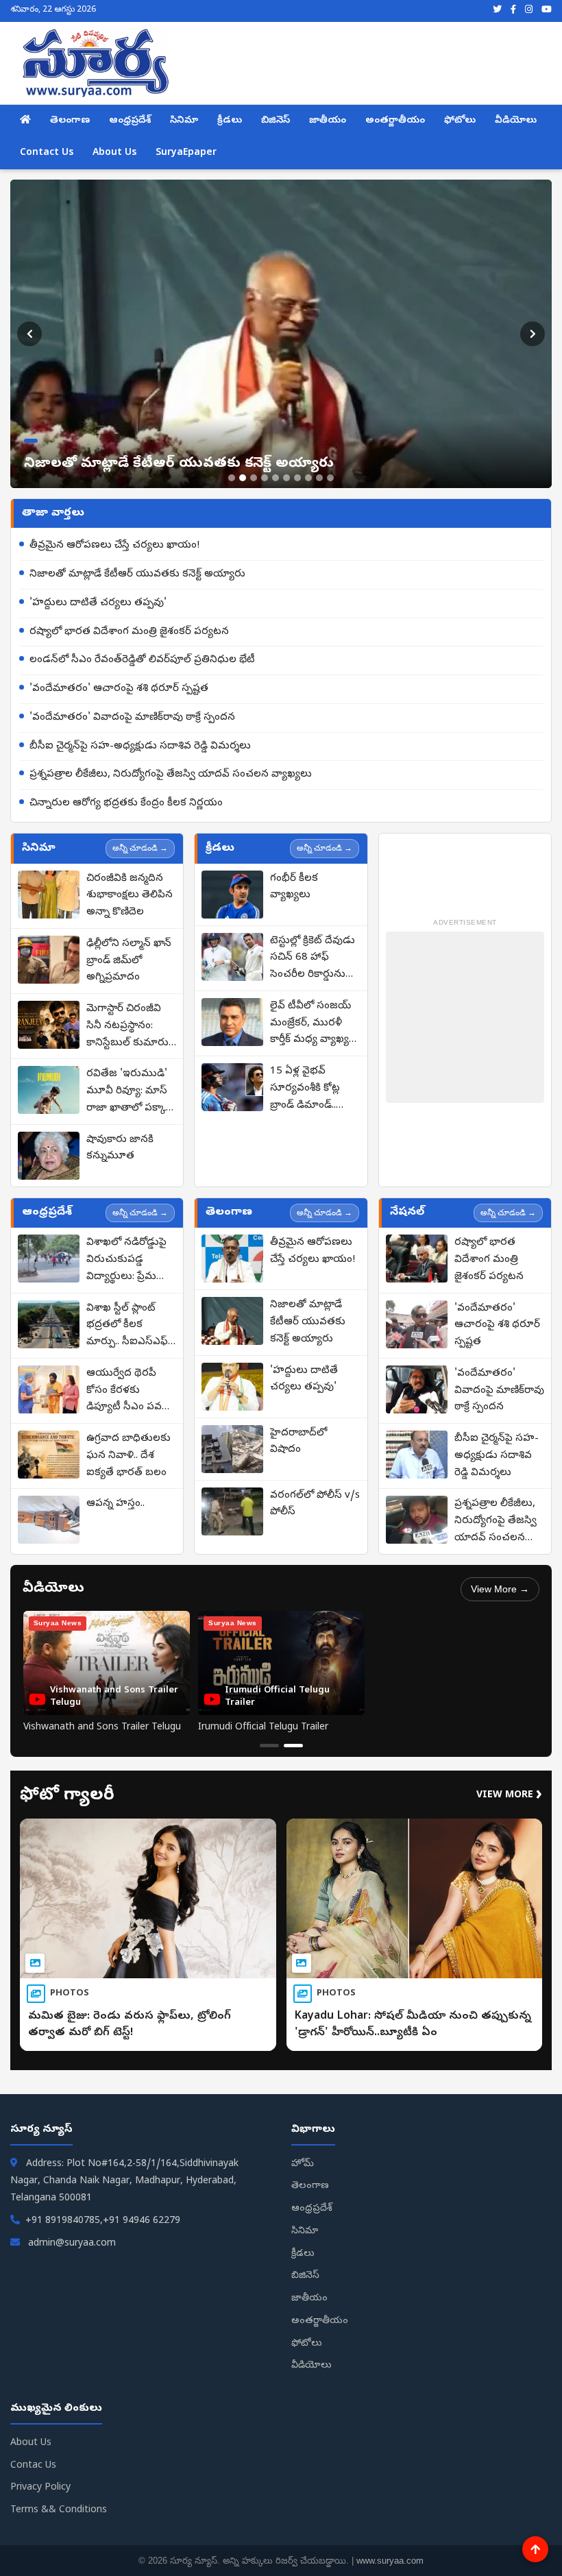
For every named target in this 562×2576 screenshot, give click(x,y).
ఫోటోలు (460, 121)
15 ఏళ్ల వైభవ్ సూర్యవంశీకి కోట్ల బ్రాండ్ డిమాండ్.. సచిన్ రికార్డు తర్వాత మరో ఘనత (313, 1089)
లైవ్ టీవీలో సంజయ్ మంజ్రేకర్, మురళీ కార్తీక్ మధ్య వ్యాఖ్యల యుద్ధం (313, 1024)
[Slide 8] (308, 478)
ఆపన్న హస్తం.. (115, 1504)
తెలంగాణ (70, 121)
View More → (500, 1589)
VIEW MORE (509, 1796)
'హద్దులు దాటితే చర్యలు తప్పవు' (98, 603)
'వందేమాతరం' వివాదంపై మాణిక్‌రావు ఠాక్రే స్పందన (132, 718)
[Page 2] (293, 1746)
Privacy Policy (40, 2488)
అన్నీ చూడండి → (140, 848)
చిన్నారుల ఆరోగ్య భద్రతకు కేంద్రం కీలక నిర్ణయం (126, 803)
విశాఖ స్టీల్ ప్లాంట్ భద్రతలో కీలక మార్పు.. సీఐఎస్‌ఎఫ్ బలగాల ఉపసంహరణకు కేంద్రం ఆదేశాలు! (127, 1326)
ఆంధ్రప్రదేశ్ (130, 121)
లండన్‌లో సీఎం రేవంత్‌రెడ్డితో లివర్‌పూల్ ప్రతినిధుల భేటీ (142, 660)
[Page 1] (269, 1746)
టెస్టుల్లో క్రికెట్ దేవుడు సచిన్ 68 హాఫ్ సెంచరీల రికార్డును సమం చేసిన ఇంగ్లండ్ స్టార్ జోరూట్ (313, 959)
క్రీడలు (230, 121)
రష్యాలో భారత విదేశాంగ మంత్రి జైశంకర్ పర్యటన (129, 632)
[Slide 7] (297, 478)
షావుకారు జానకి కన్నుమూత (120, 1149)
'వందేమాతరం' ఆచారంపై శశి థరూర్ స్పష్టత (119, 689)
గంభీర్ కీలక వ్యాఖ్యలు (294, 887)
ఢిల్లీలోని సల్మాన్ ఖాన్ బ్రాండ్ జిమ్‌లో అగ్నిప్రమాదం (129, 961)
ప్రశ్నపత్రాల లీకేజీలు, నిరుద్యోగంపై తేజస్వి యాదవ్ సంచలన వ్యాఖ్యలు (171, 775)
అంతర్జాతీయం (395, 121)
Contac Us (33, 2466)
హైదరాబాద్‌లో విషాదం (298, 1442)
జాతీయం (328, 121)
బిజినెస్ (276, 121)
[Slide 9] (319, 478)
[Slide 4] (265, 478)
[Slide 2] (243, 478)
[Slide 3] (254, 478)
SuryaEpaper (186, 153)
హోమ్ (303, 2164)
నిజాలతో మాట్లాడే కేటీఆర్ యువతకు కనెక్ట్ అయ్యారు (137, 574)
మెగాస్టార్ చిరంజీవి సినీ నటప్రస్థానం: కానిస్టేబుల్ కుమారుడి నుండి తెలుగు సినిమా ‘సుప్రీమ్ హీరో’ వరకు (131, 1027)
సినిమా (184, 121)
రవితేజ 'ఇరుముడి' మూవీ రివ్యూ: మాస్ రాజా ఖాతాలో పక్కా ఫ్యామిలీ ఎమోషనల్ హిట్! (127, 1092)
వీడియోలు (516, 121)
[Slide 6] (286, 478)
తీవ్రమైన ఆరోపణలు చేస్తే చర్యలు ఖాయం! (114, 546)
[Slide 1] (232, 478)
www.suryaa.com (390, 2561)
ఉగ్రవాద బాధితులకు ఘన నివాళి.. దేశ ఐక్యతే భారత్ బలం (129, 1456)
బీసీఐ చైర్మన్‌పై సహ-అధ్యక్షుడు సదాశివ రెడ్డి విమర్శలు (140, 746)
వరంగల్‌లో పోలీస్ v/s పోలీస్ (315, 1504)
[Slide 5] (276, 478)
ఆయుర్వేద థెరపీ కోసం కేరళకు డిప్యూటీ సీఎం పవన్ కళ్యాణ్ (128, 1392)
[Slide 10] (330, 478)
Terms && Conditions (59, 2511)
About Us (114, 153)
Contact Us (47, 153)
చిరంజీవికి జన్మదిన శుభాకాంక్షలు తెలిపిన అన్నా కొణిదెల (130, 896)
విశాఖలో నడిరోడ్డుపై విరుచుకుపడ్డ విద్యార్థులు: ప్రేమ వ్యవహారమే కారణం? (130, 1261)
